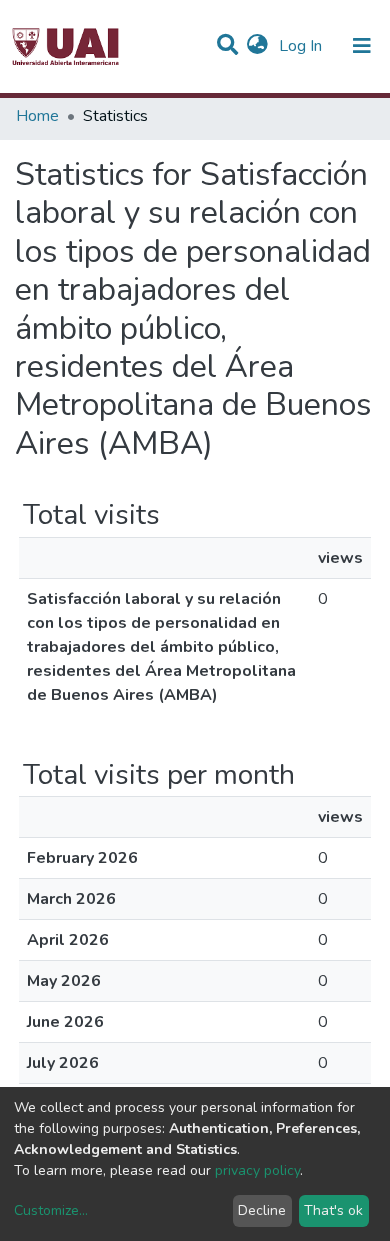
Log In (302, 46)
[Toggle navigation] (362, 46)
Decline (262, 1210)
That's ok (333, 1210)
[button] (257, 46)
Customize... (51, 1210)
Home (37, 116)
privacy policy (257, 1170)
